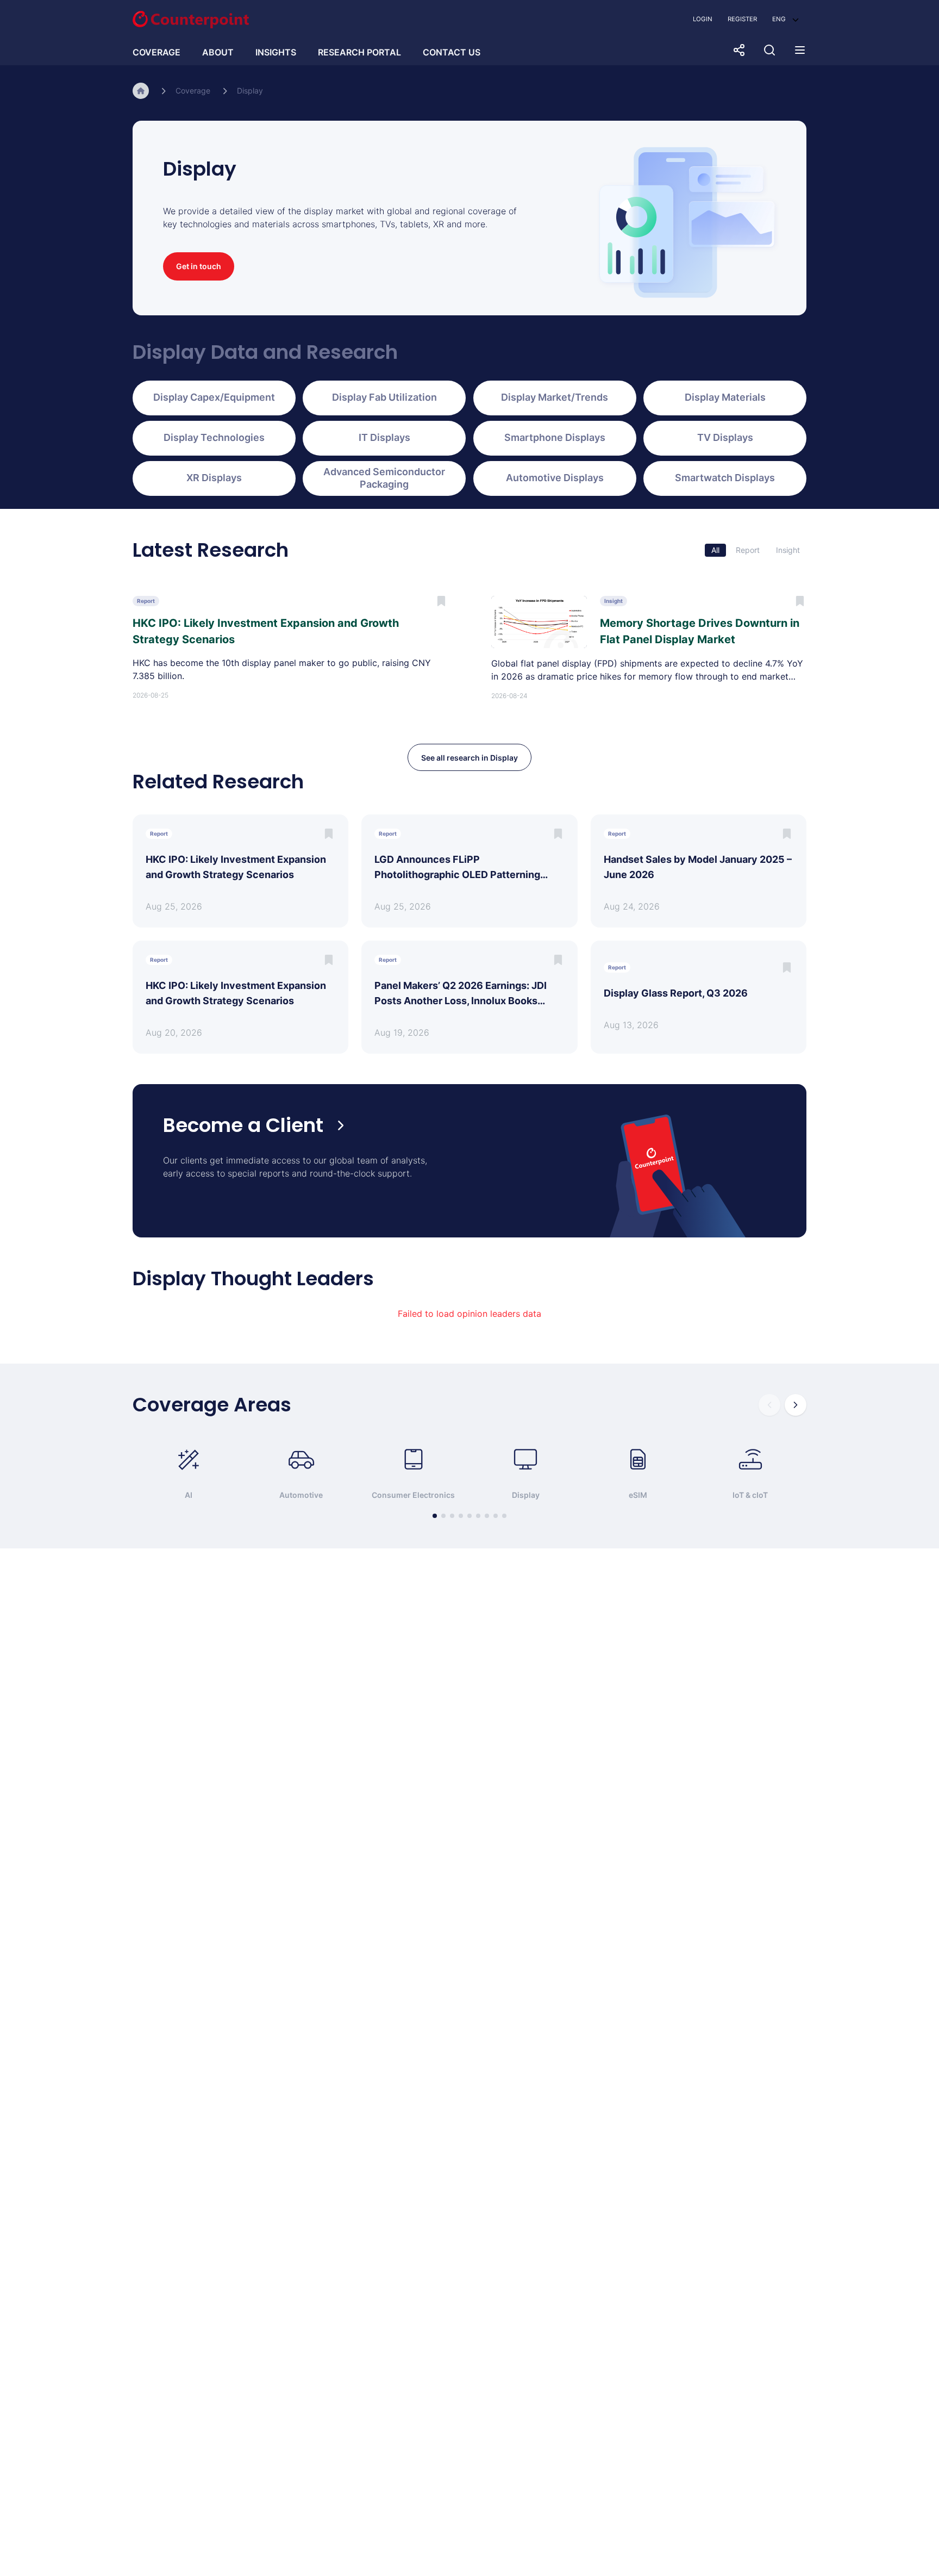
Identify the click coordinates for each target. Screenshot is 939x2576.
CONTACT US (452, 52)
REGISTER (742, 19)
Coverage (193, 91)
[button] (785, 19)
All (715, 550)
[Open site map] (800, 50)
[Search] (769, 50)
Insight (788, 550)
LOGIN (703, 19)
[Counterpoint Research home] (191, 20)
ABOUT (218, 52)
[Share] (739, 50)
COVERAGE (156, 52)
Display (250, 91)
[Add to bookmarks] (329, 834)
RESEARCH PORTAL (359, 52)
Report (748, 550)
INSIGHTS (276, 52)
